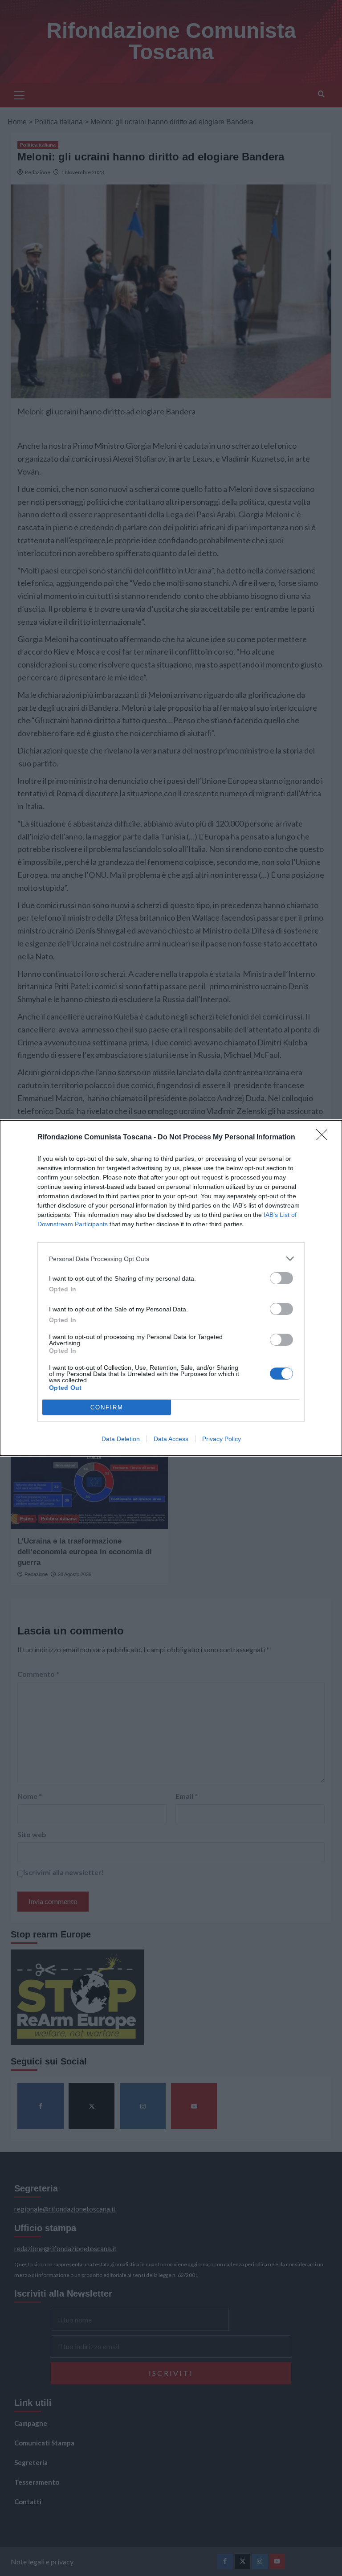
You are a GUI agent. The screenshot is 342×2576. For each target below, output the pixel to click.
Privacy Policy (222, 1439)
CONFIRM (107, 1407)
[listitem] (171, 1259)
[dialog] (171, 1288)
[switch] (281, 1278)
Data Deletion (121, 1439)
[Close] (325, 1138)
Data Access (171, 1439)
